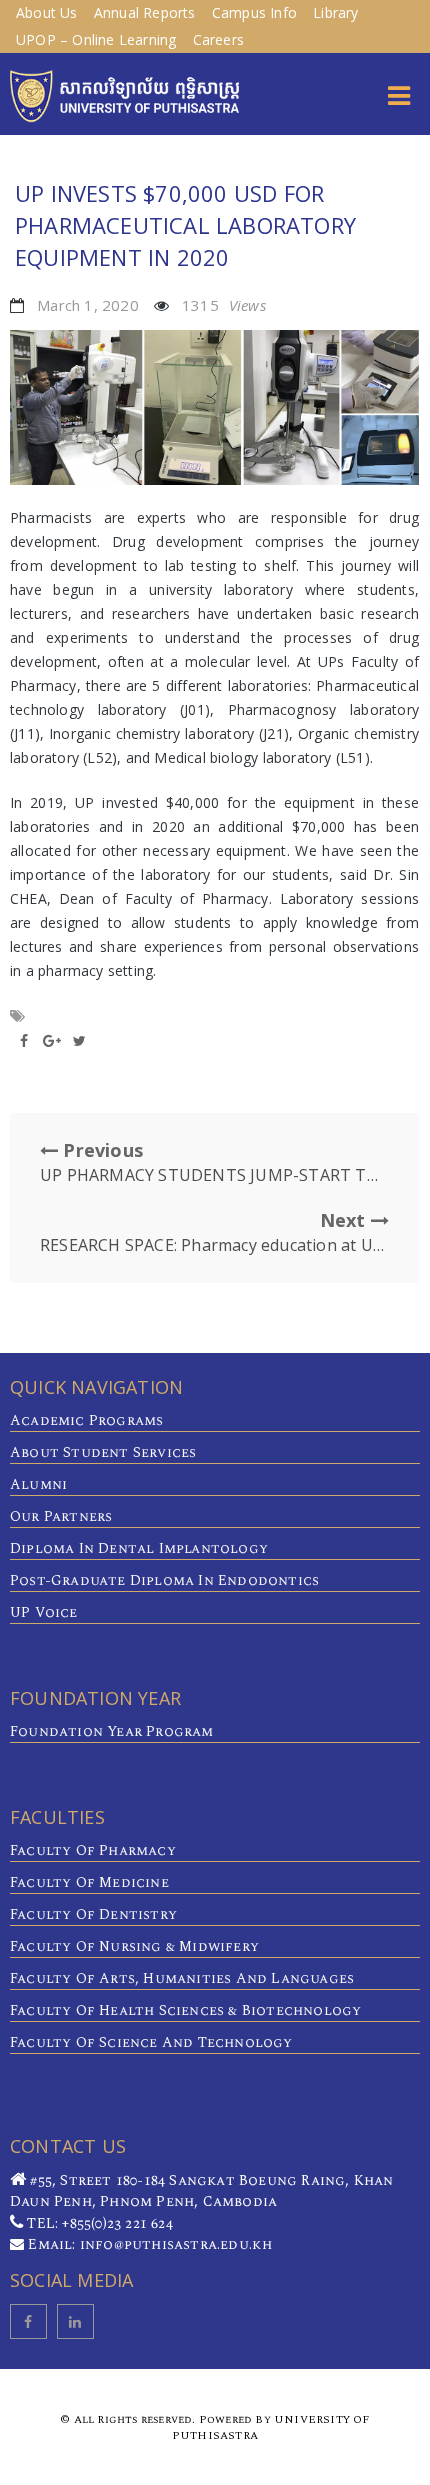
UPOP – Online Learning (96, 39)
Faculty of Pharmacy (93, 1850)
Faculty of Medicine (89, 1882)
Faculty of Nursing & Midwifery (134, 1946)
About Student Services (103, 1452)
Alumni (38, 1484)
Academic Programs (86, 1420)
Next (214, 1232)
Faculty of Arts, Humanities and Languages (182, 1978)
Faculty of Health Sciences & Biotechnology (185, 2010)
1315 (224, 305)
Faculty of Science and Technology (151, 2042)
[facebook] (28, 2321)
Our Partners (61, 1516)
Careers (218, 39)
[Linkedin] (75, 2321)
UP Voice (44, 1612)
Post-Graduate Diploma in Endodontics (164, 1580)
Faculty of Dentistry (93, 1914)
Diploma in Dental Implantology (139, 1548)
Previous (214, 1162)
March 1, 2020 (88, 305)
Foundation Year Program (112, 1731)
